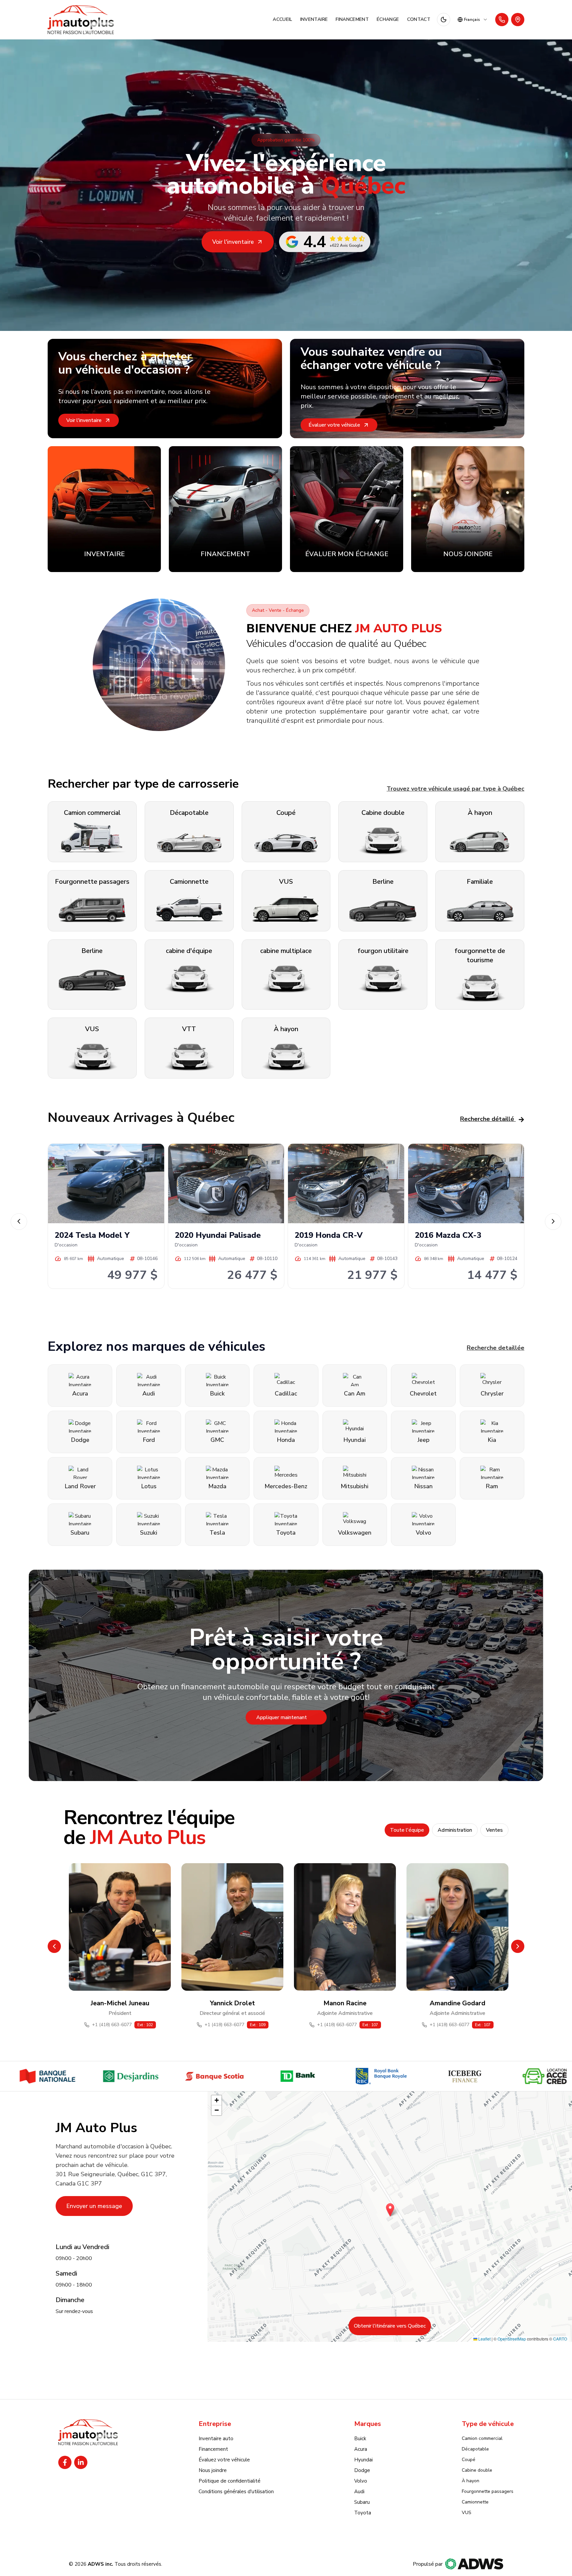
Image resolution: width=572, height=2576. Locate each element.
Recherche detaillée (496, 1348)
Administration (455, 1830)
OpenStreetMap (512, 2339)
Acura (361, 2449)
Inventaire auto (216, 2439)
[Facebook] (65, 2462)
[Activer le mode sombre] (444, 20)
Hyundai (363, 2460)
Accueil (282, 19)
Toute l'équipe (407, 1830)
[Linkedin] (81, 2462)
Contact (419, 19)
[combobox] (473, 20)
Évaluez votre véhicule (224, 2460)
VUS (467, 2513)
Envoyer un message (94, 2206)
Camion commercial (482, 2438)
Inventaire (314, 19)
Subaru (362, 2502)
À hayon (471, 2481)
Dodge (362, 2470)
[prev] (19, 1222)
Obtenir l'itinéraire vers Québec (390, 2326)
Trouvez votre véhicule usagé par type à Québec (455, 789)
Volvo (361, 2481)
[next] (553, 1222)
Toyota (363, 2513)
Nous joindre (213, 2470)
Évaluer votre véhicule (334, 425)
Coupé (469, 2460)
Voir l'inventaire (233, 242)
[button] (390, 2210)
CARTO (560, 2339)
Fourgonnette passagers (488, 2491)
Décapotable (475, 2449)
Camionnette (475, 2502)
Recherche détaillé (487, 1119)
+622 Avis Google (346, 245)
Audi (359, 2492)
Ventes (494, 1830)
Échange (388, 19)
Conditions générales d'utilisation (236, 2492)
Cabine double (477, 2470)
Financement (352, 19)
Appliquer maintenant (282, 1718)
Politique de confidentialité (230, 2481)
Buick (360, 2439)
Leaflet (484, 2339)
